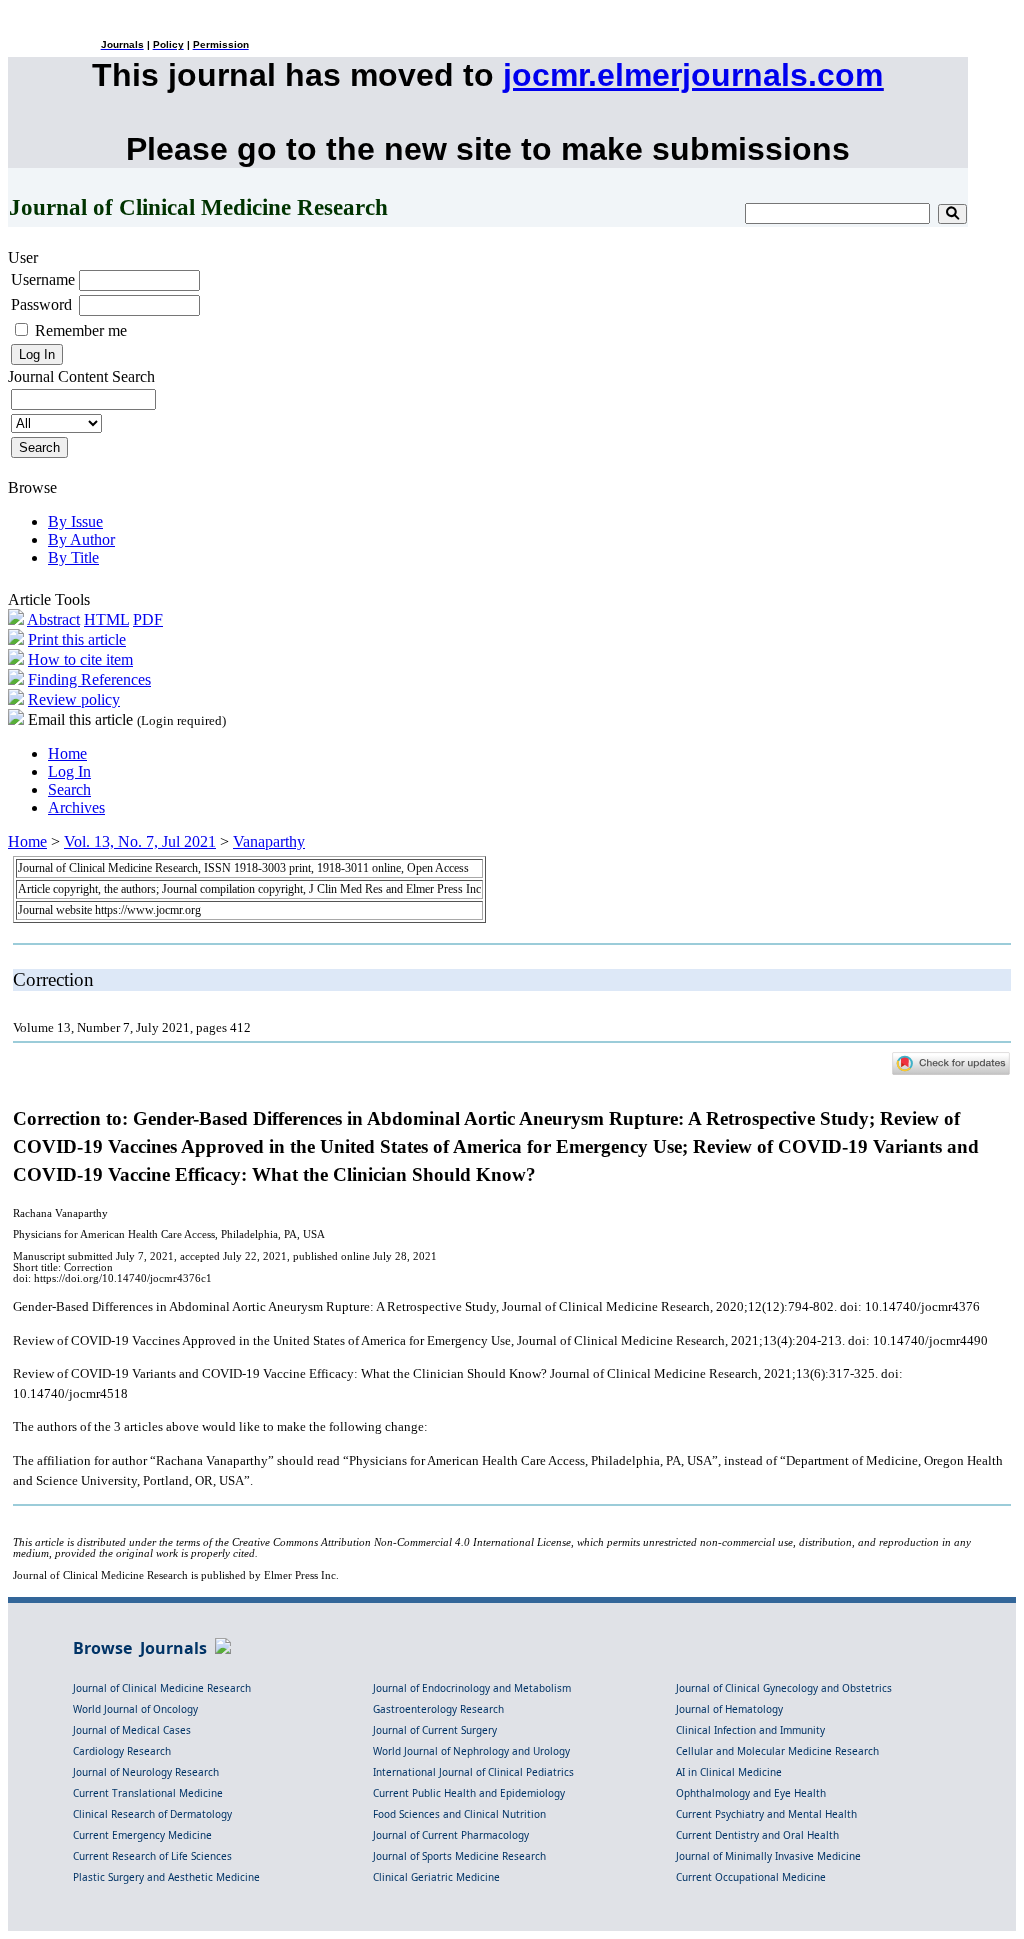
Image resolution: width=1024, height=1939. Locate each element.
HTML (106, 619)
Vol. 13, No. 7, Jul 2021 (140, 841)
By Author (81, 539)
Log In (69, 771)
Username (43, 279)
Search (69, 789)
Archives (76, 807)
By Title (73, 557)
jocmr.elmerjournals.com (693, 75)
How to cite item (80, 659)
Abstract (53, 619)
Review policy (74, 699)
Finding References (89, 679)
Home (67, 753)
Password (41, 304)
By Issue (75, 521)
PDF (148, 619)
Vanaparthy (269, 841)
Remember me (81, 330)
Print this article (77, 639)
